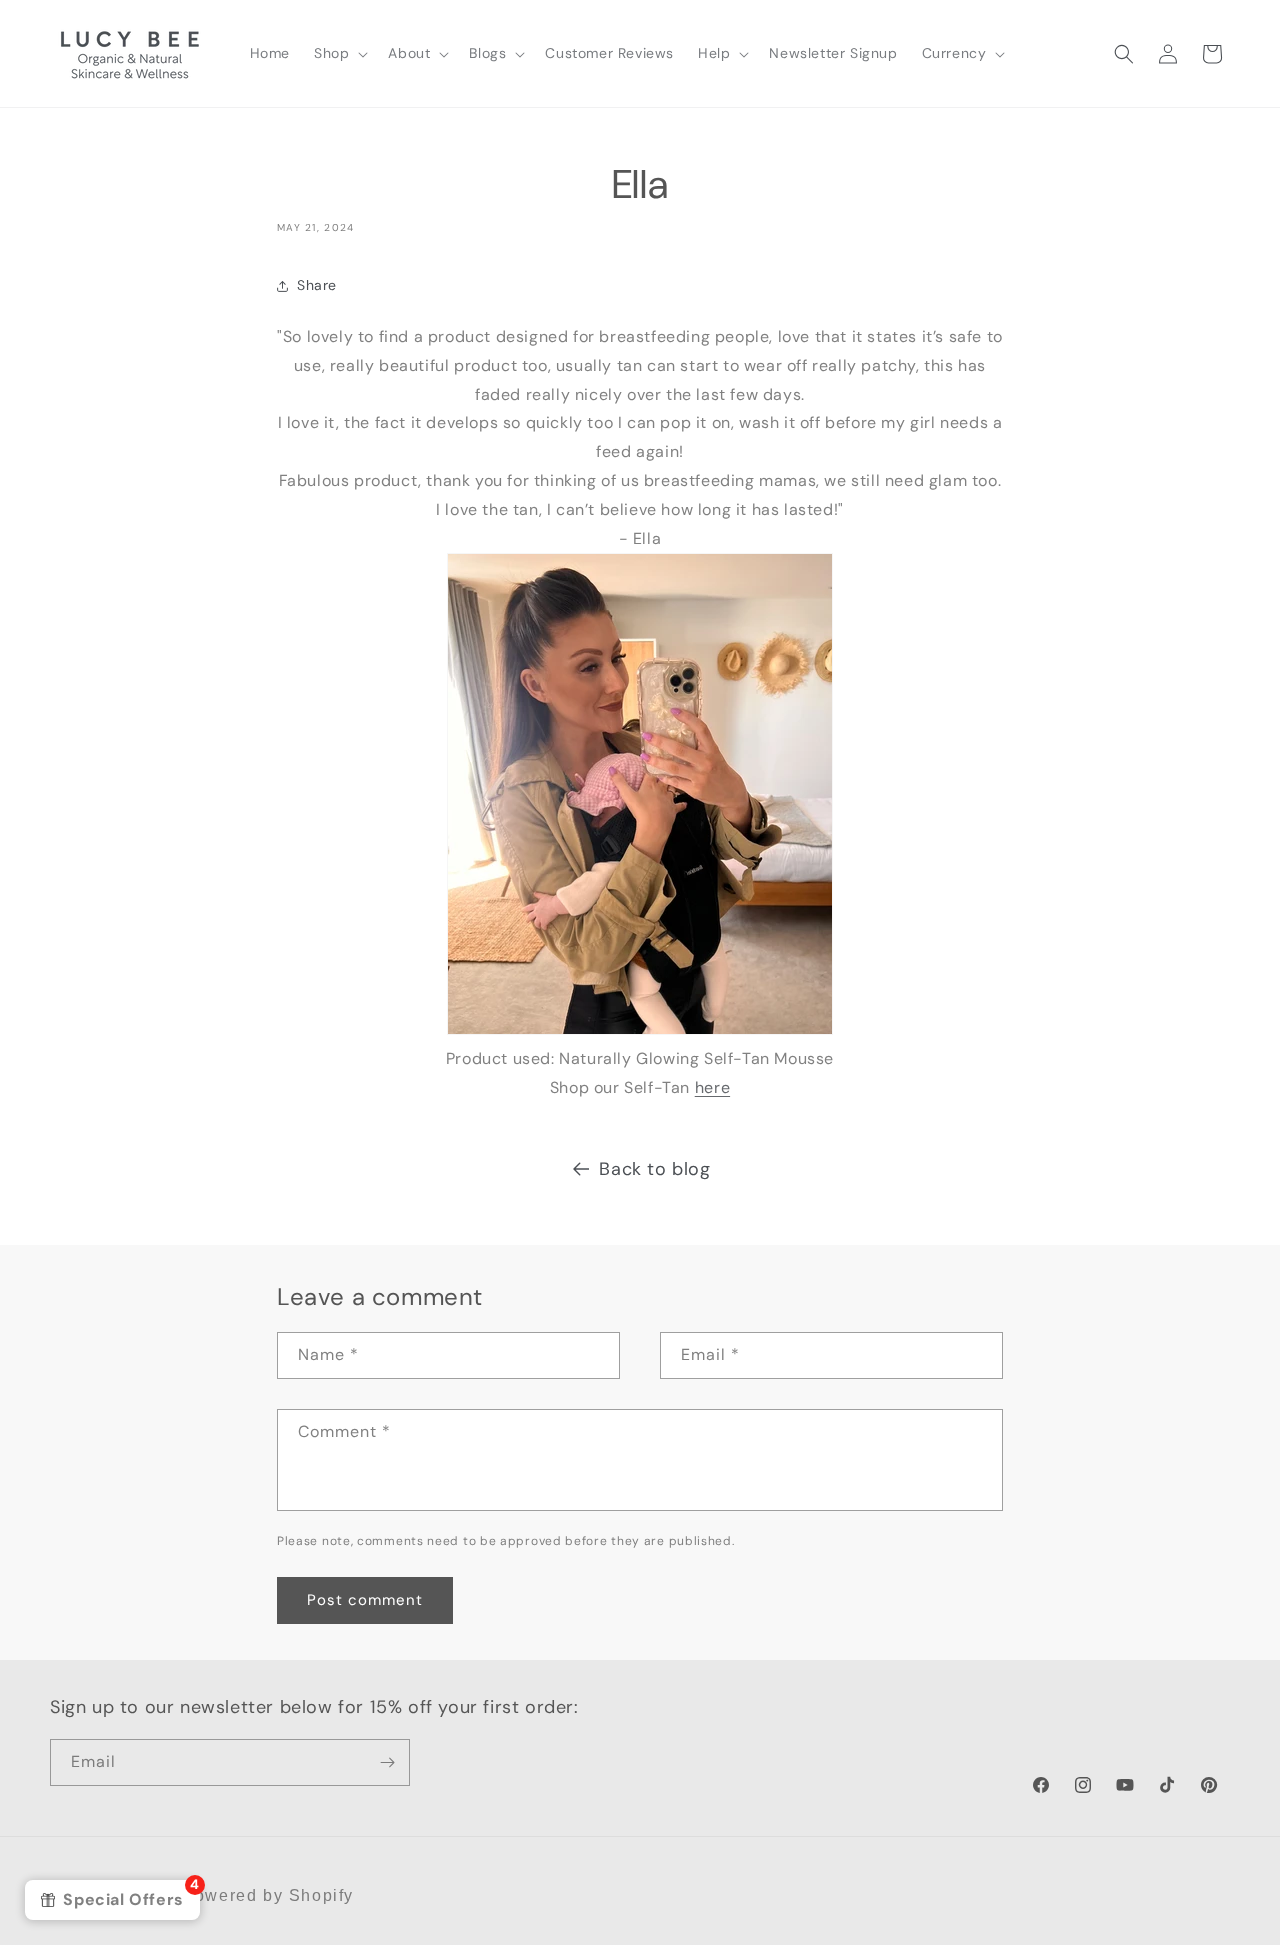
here (712, 1087)
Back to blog (654, 1169)
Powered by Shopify (268, 1895)
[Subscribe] (387, 1762)
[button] (339, 53)
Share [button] (317, 285)
